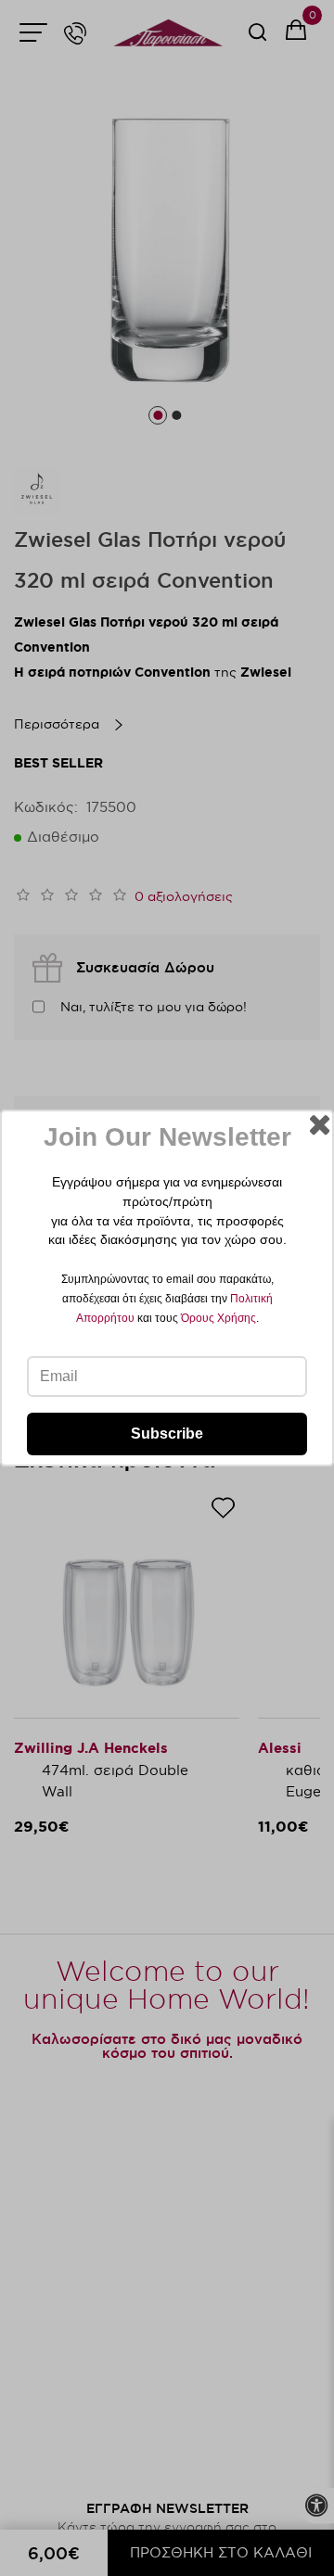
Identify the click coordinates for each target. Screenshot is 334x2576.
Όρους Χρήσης (218, 1318)
